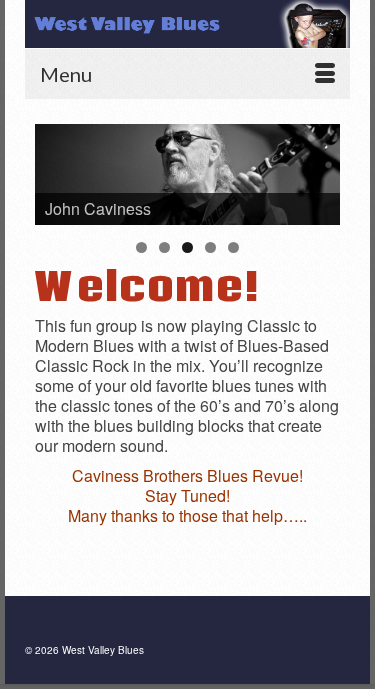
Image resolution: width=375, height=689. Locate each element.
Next (315, 170)
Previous (60, 170)
